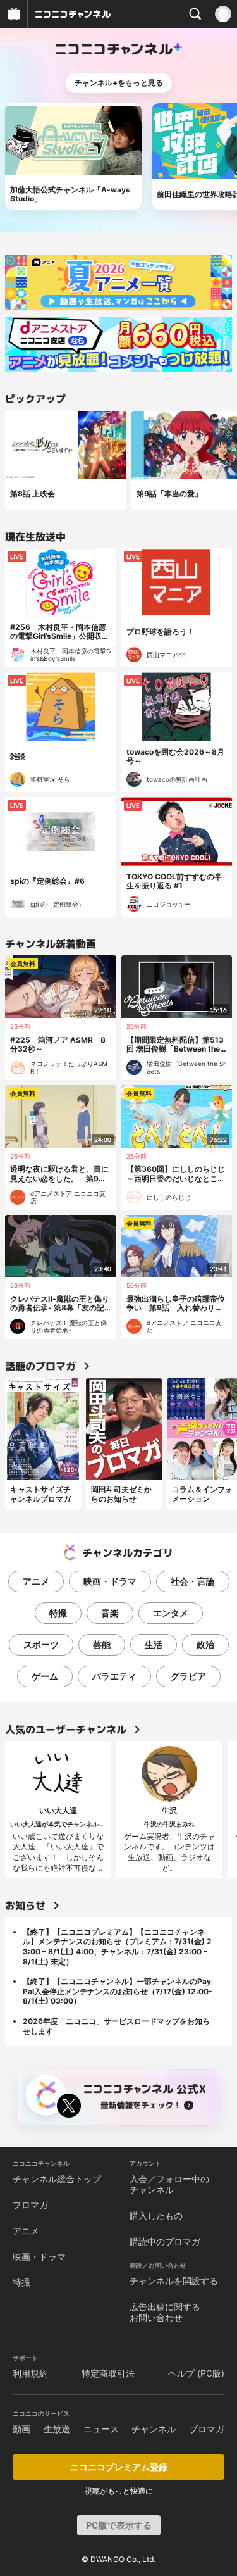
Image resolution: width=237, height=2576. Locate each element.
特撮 (58, 1613)
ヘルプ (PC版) (196, 2373)
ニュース (101, 2429)
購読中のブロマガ (165, 2241)
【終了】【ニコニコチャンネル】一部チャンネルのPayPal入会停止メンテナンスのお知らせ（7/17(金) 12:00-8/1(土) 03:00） (118, 1991)
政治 (205, 1644)
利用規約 (30, 2373)
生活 (154, 1644)
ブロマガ (30, 2205)
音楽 (110, 1613)
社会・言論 (193, 1581)
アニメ (36, 1581)
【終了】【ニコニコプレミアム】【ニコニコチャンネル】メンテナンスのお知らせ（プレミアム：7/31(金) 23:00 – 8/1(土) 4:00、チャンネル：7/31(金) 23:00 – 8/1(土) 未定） (117, 1947)
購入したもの (156, 2215)
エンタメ (171, 1613)
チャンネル (154, 2429)
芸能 (102, 1644)
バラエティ (114, 1676)
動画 (21, 2429)
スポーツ (41, 1644)
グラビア (188, 1676)
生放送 (57, 2429)
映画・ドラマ (110, 1581)
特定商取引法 (108, 2373)
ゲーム (45, 1676)
